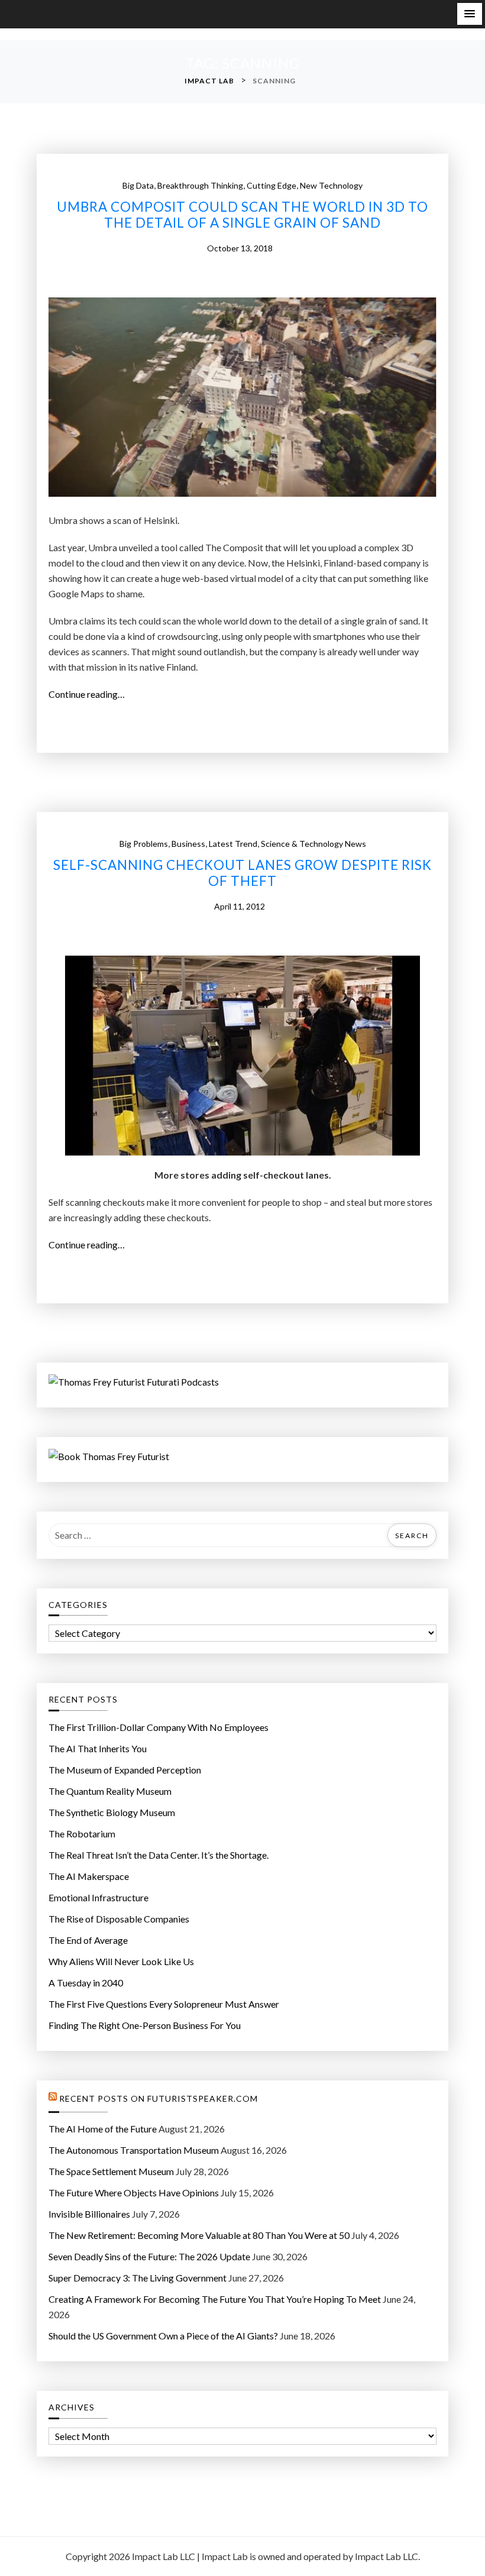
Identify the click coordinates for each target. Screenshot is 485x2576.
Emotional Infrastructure (98, 1897)
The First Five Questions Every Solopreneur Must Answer (164, 2004)
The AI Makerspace (89, 1876)
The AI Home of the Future (103, 2129)
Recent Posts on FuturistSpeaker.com (159, 2099)
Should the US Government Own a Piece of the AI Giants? (163, 2336)
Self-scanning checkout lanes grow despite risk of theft (242, 873)
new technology (331, 185)
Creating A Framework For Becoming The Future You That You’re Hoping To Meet (215, 2299)
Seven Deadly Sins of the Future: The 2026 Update (149, 2256)
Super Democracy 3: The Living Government (138, 2278)
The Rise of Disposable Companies (119, 1919)
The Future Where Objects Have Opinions (134, 2192)
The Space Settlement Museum (111, 2171)
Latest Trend (233, 844)
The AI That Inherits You (98, 1748)
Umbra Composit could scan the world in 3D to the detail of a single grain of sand (242, 215)
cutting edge (271, 185)
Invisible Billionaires (89, 2214)
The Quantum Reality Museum (110, 1791)
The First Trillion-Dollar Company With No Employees (159, 1727)
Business (188, 844)
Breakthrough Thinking (200, 185)
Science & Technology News (313, 844)
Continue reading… (90, 695)
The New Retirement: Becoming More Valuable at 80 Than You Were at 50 (199, 2235)
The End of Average (88, 1940)
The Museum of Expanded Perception (125, 1770)
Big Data (138, 185)
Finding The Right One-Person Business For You (145, 2025)
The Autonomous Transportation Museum (134, 2150)
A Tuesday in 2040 (86, 1983)
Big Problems (144, 844)
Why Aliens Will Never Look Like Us (121, 1961)
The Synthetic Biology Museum (112, 1812)
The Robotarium (82, 1834)
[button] (470, 14)
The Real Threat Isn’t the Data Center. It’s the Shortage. (159, 1855)
